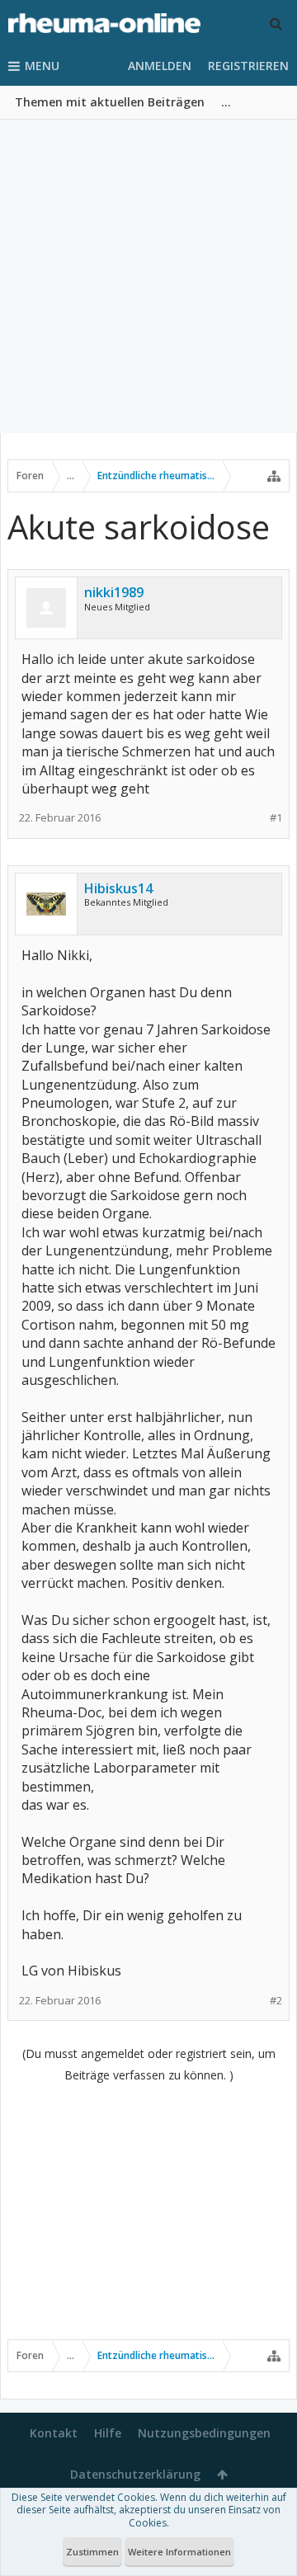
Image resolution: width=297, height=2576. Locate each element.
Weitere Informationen (179, 2552)
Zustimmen (92, 2552)
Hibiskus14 (118, 888)
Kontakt (54, 2433)
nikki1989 (114, 592)
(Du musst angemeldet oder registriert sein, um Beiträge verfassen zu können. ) (149, 2064)
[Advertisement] (148, 276)
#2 (276, 2001)
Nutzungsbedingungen (204, 2433)
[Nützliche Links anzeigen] (274, 476)
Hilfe (108, 2433)
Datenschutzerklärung (135, 2474)
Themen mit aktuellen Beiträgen (110, 102)
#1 (276, 818)
